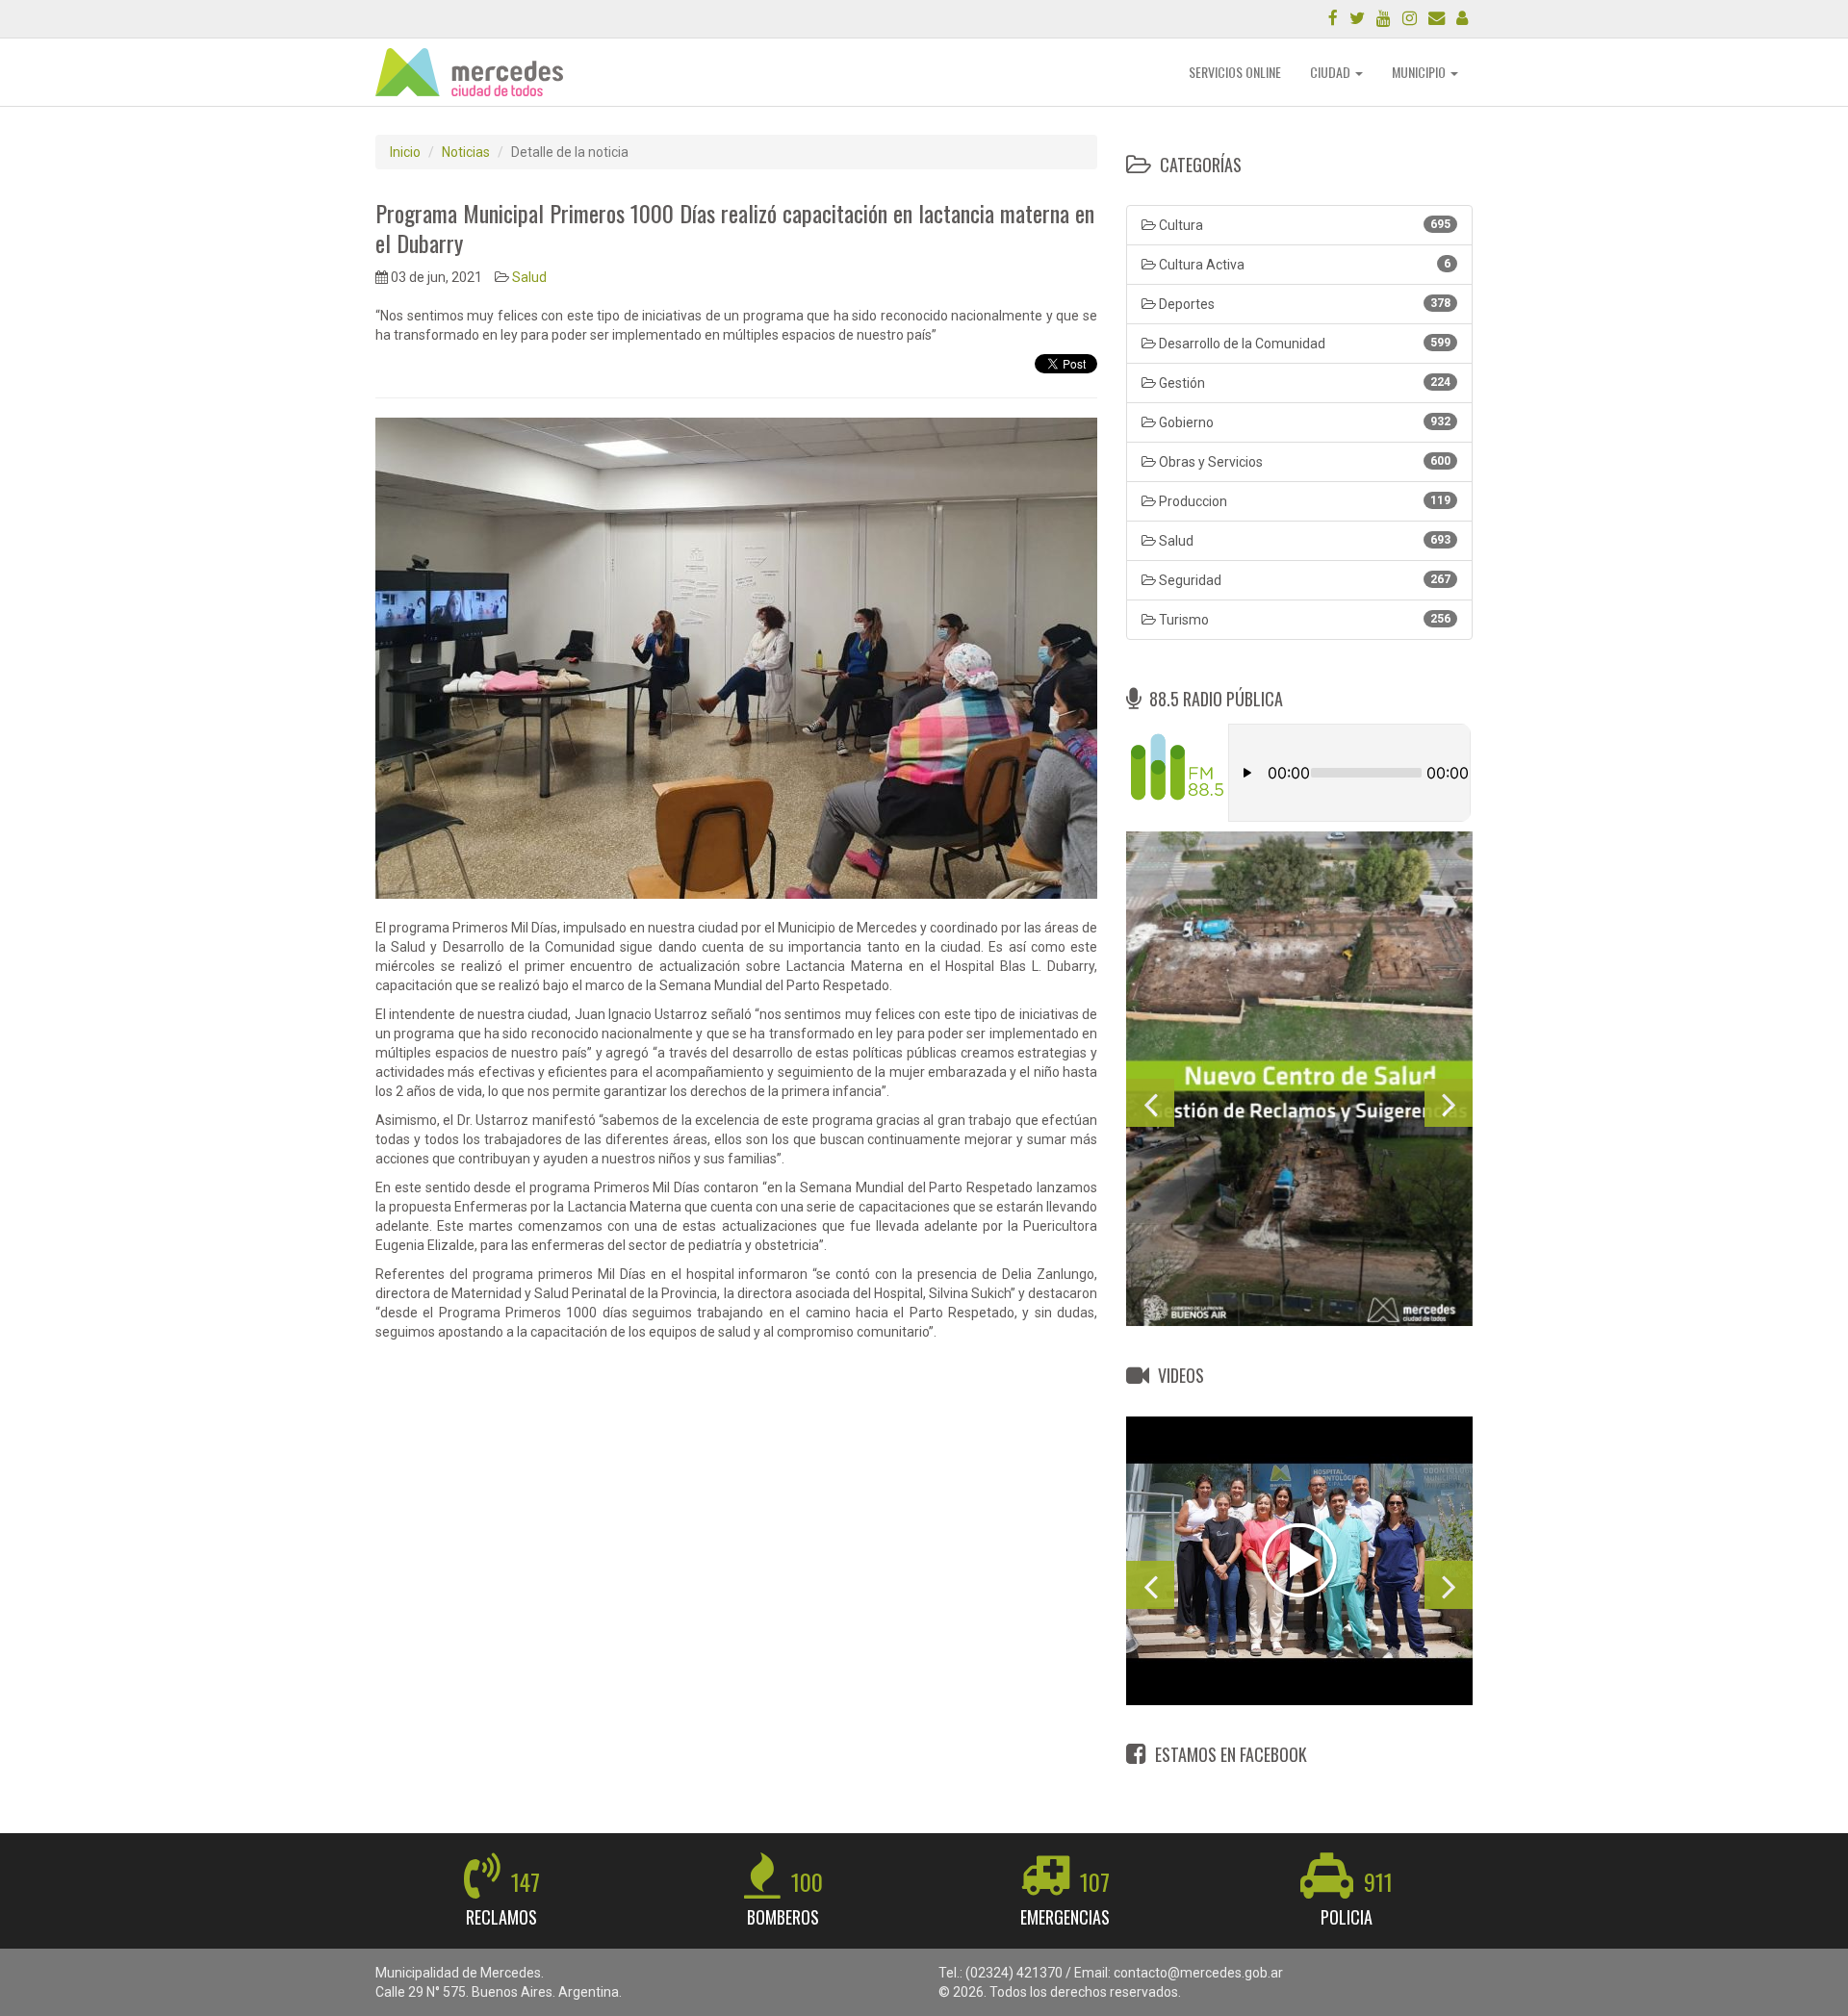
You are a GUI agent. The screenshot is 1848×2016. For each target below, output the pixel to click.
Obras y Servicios (1303, 462)
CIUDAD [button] (1332, 72)
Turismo (1303, 620)
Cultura (1303, 225)
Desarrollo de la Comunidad (1303, 344)
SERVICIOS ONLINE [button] (1235, 72)
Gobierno (1303, 422)
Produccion (1303, 501)
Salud (529, 277)
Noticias (466, 152)
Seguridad (1303, 580)
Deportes (1303, 304)
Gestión (1303, 383)
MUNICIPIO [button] (1420, 72)
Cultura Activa (1303, 265)
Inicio (405, 152)
